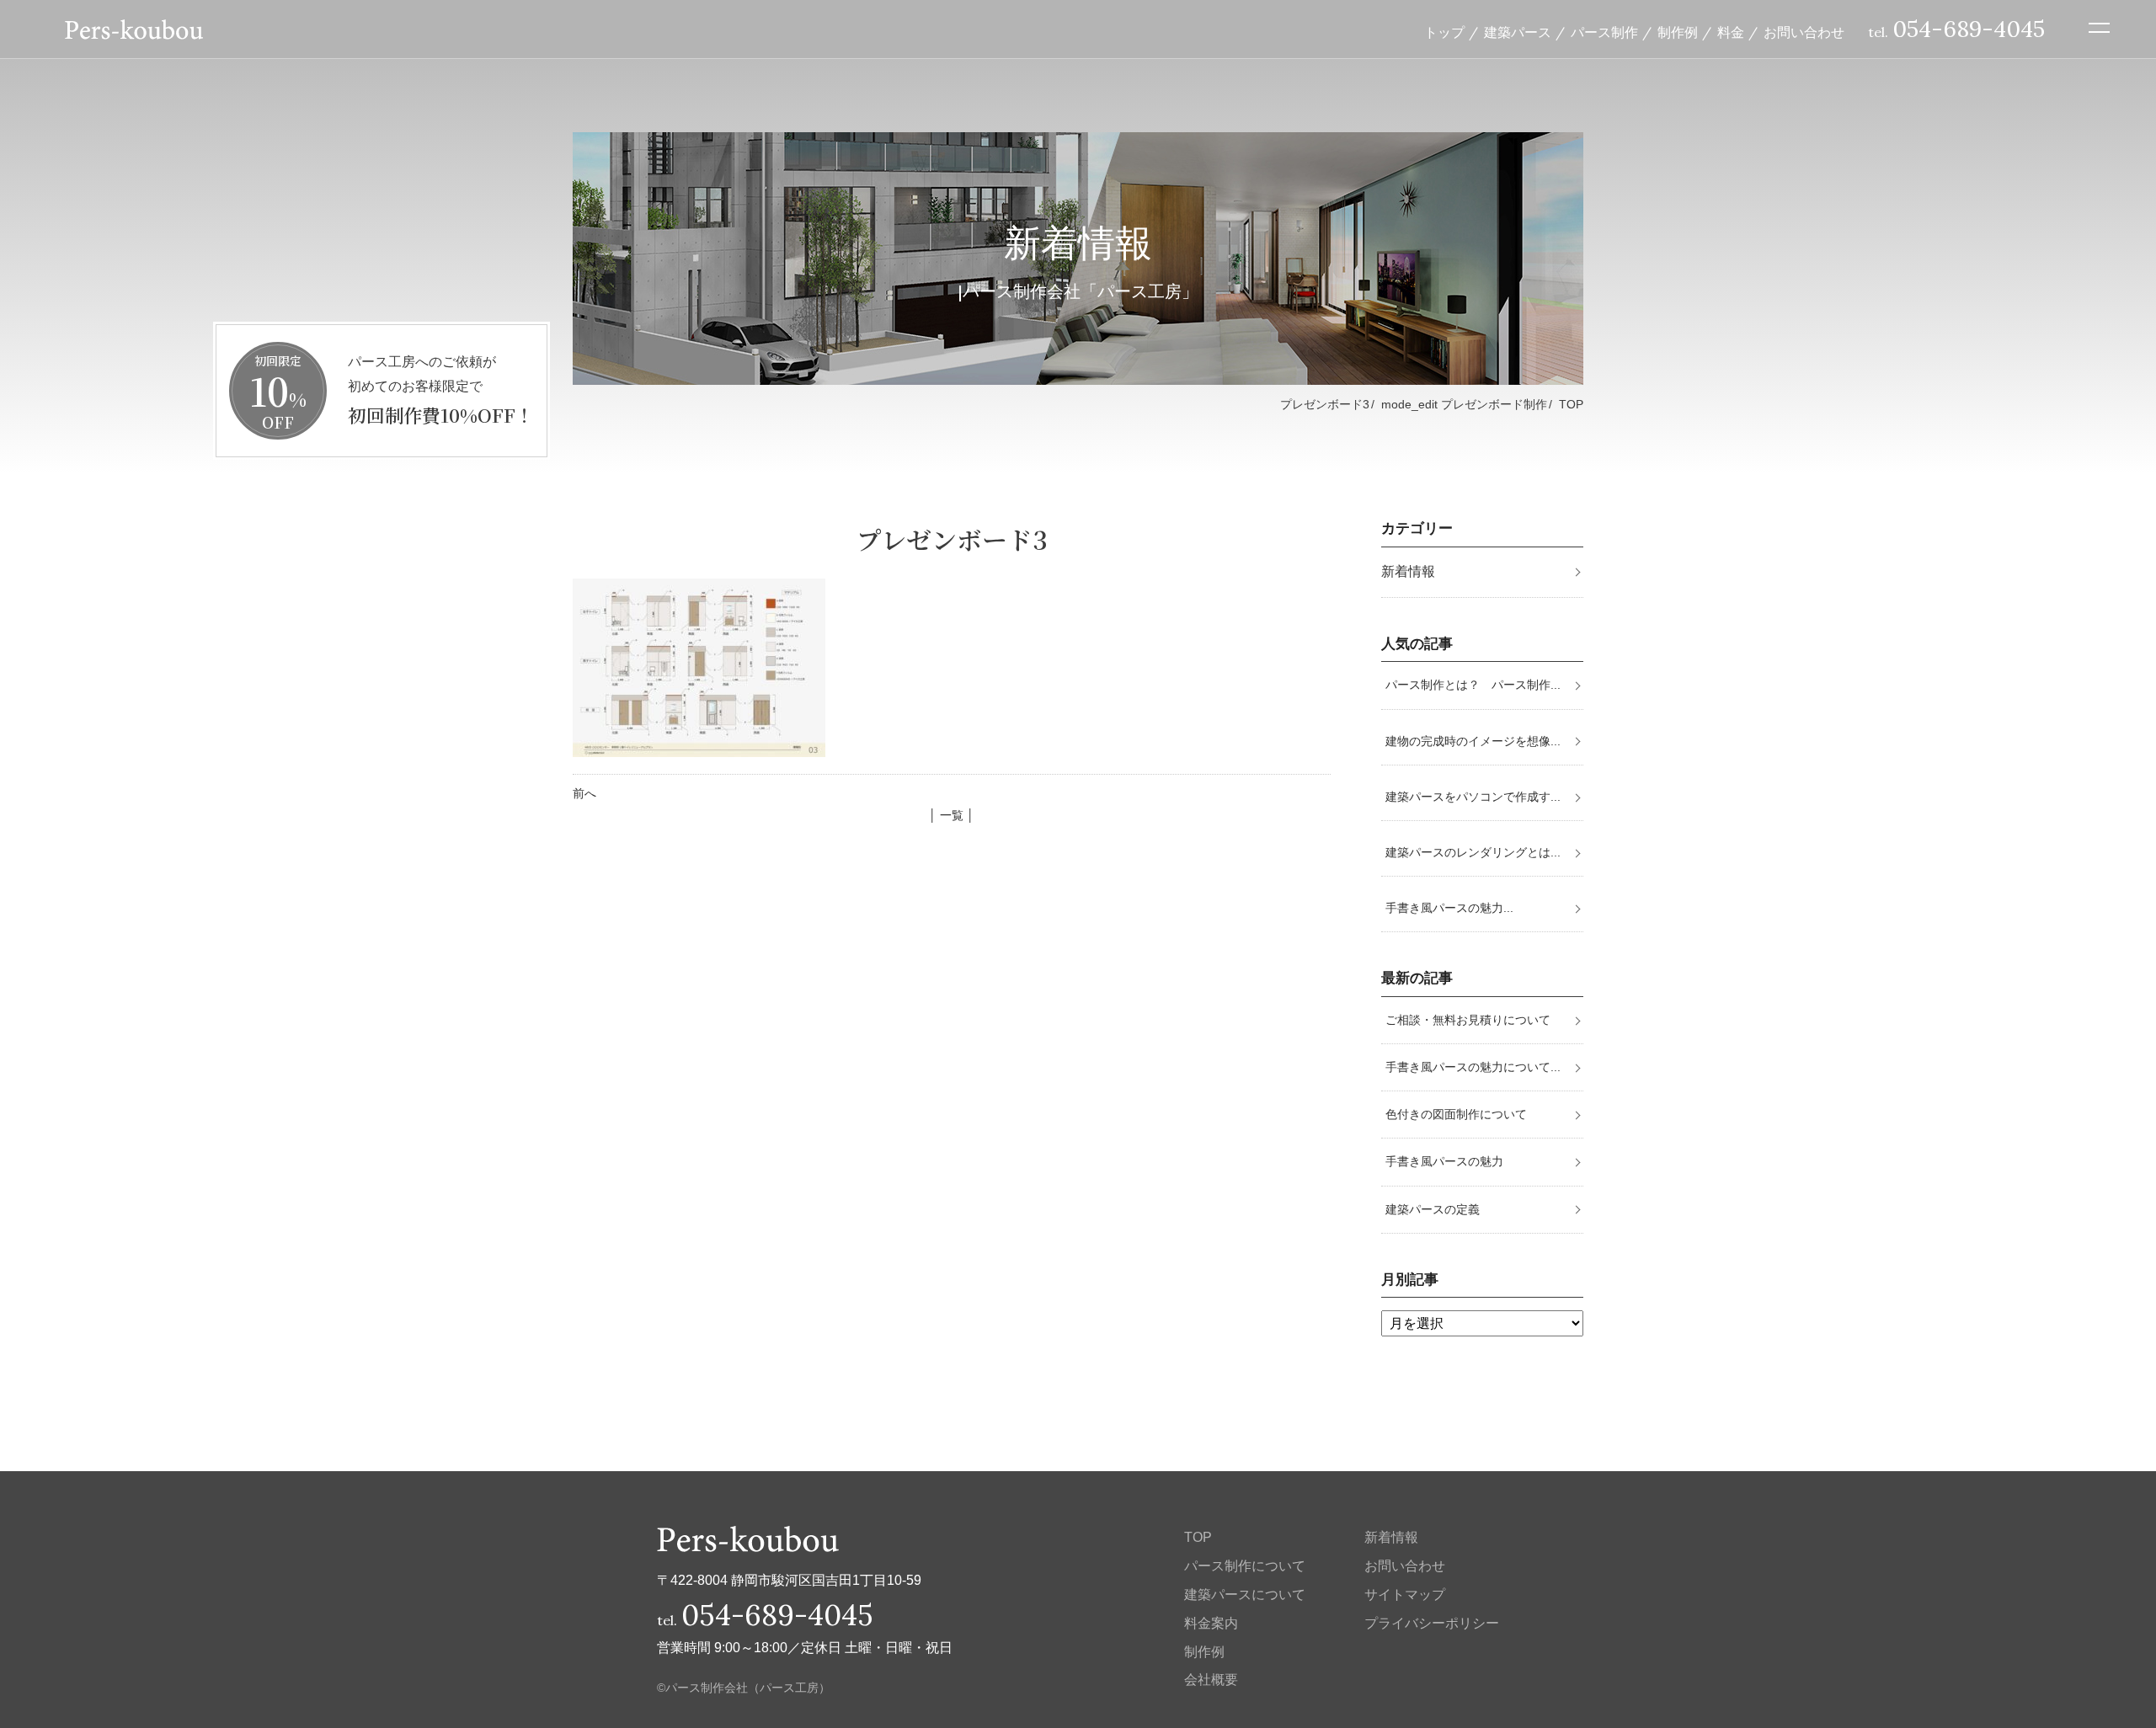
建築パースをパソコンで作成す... (1473, 797)
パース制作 (1604, 32)
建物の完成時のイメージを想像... (1473, 741)
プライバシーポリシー (1432, 1623)
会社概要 (1211, 1680)
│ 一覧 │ (952, 815)
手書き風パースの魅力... (1449, 908)
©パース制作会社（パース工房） (744, 1688)
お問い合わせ (1804, 32)
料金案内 (1211, 1623)
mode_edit (1464, 404)
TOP (1571, 404)
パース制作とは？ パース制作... (1473, 685)
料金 (1731, 32)
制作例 (1678, 32)
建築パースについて (1245, 1595)
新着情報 (1408, 571)
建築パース (1518, 32)
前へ (584, 793)
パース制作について (1245, 1566)
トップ (1444, 32)
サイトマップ (1405, 1595)
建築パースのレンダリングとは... (1473, 852)
